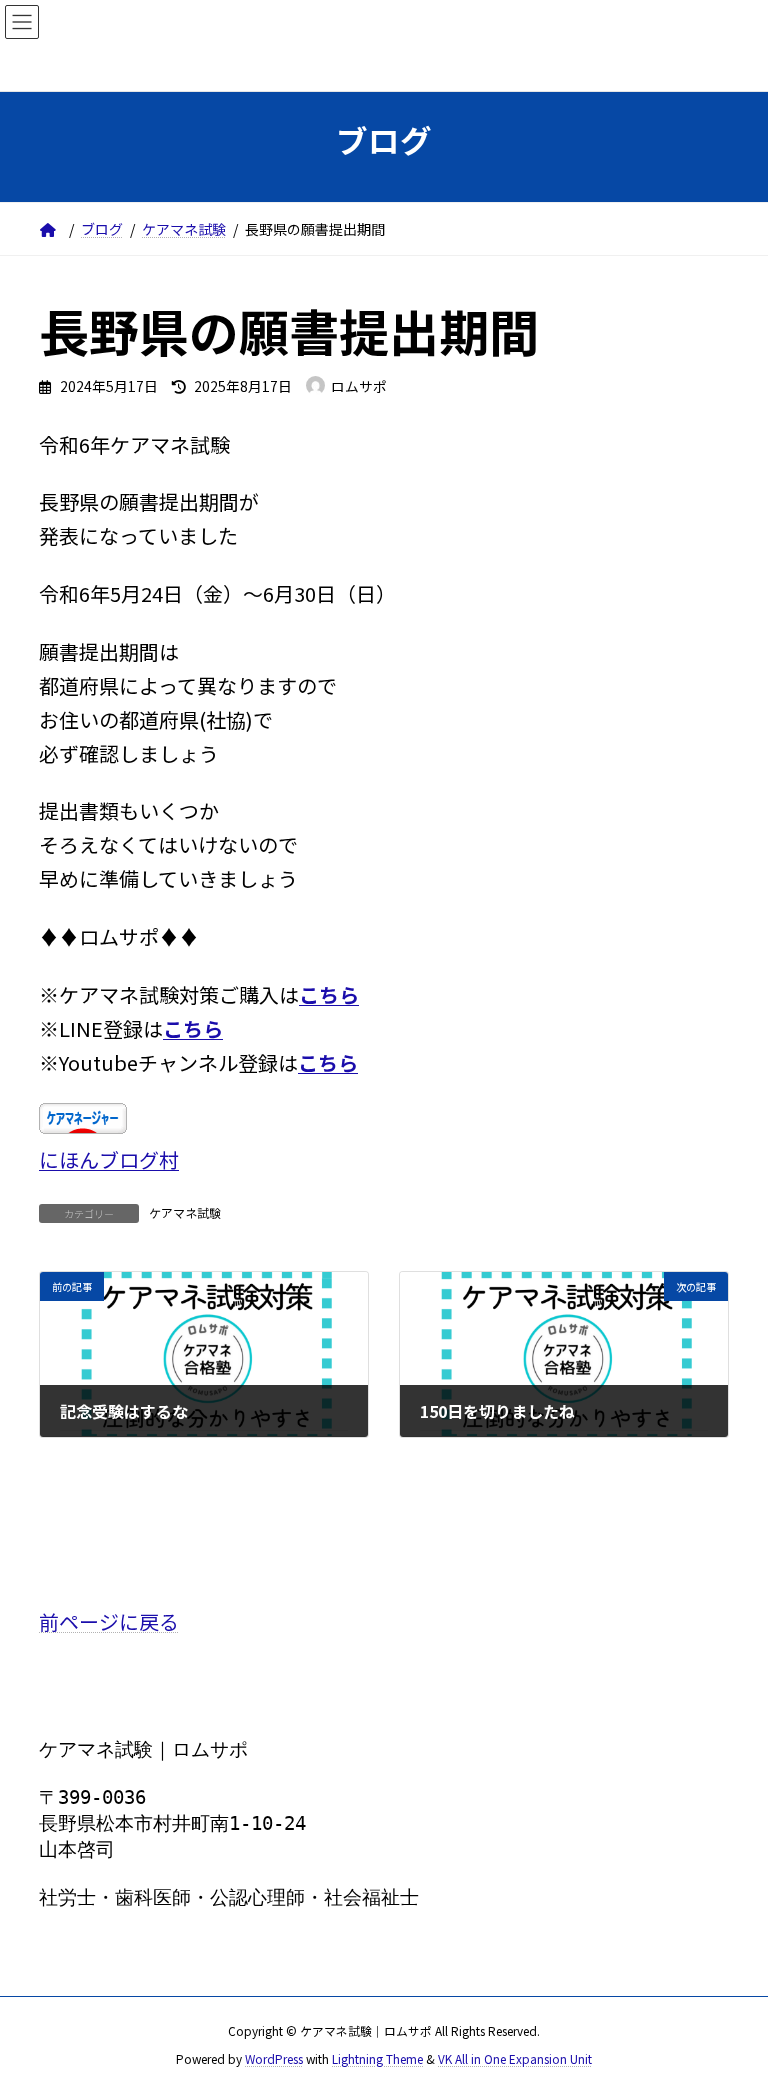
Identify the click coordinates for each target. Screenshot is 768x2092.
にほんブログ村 (109, 1159)
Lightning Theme (377, 2057)
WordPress (274, 2057)
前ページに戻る (109, 1621)
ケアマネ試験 (185, 1212)
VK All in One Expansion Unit (515, 2057)
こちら (329, 994)
